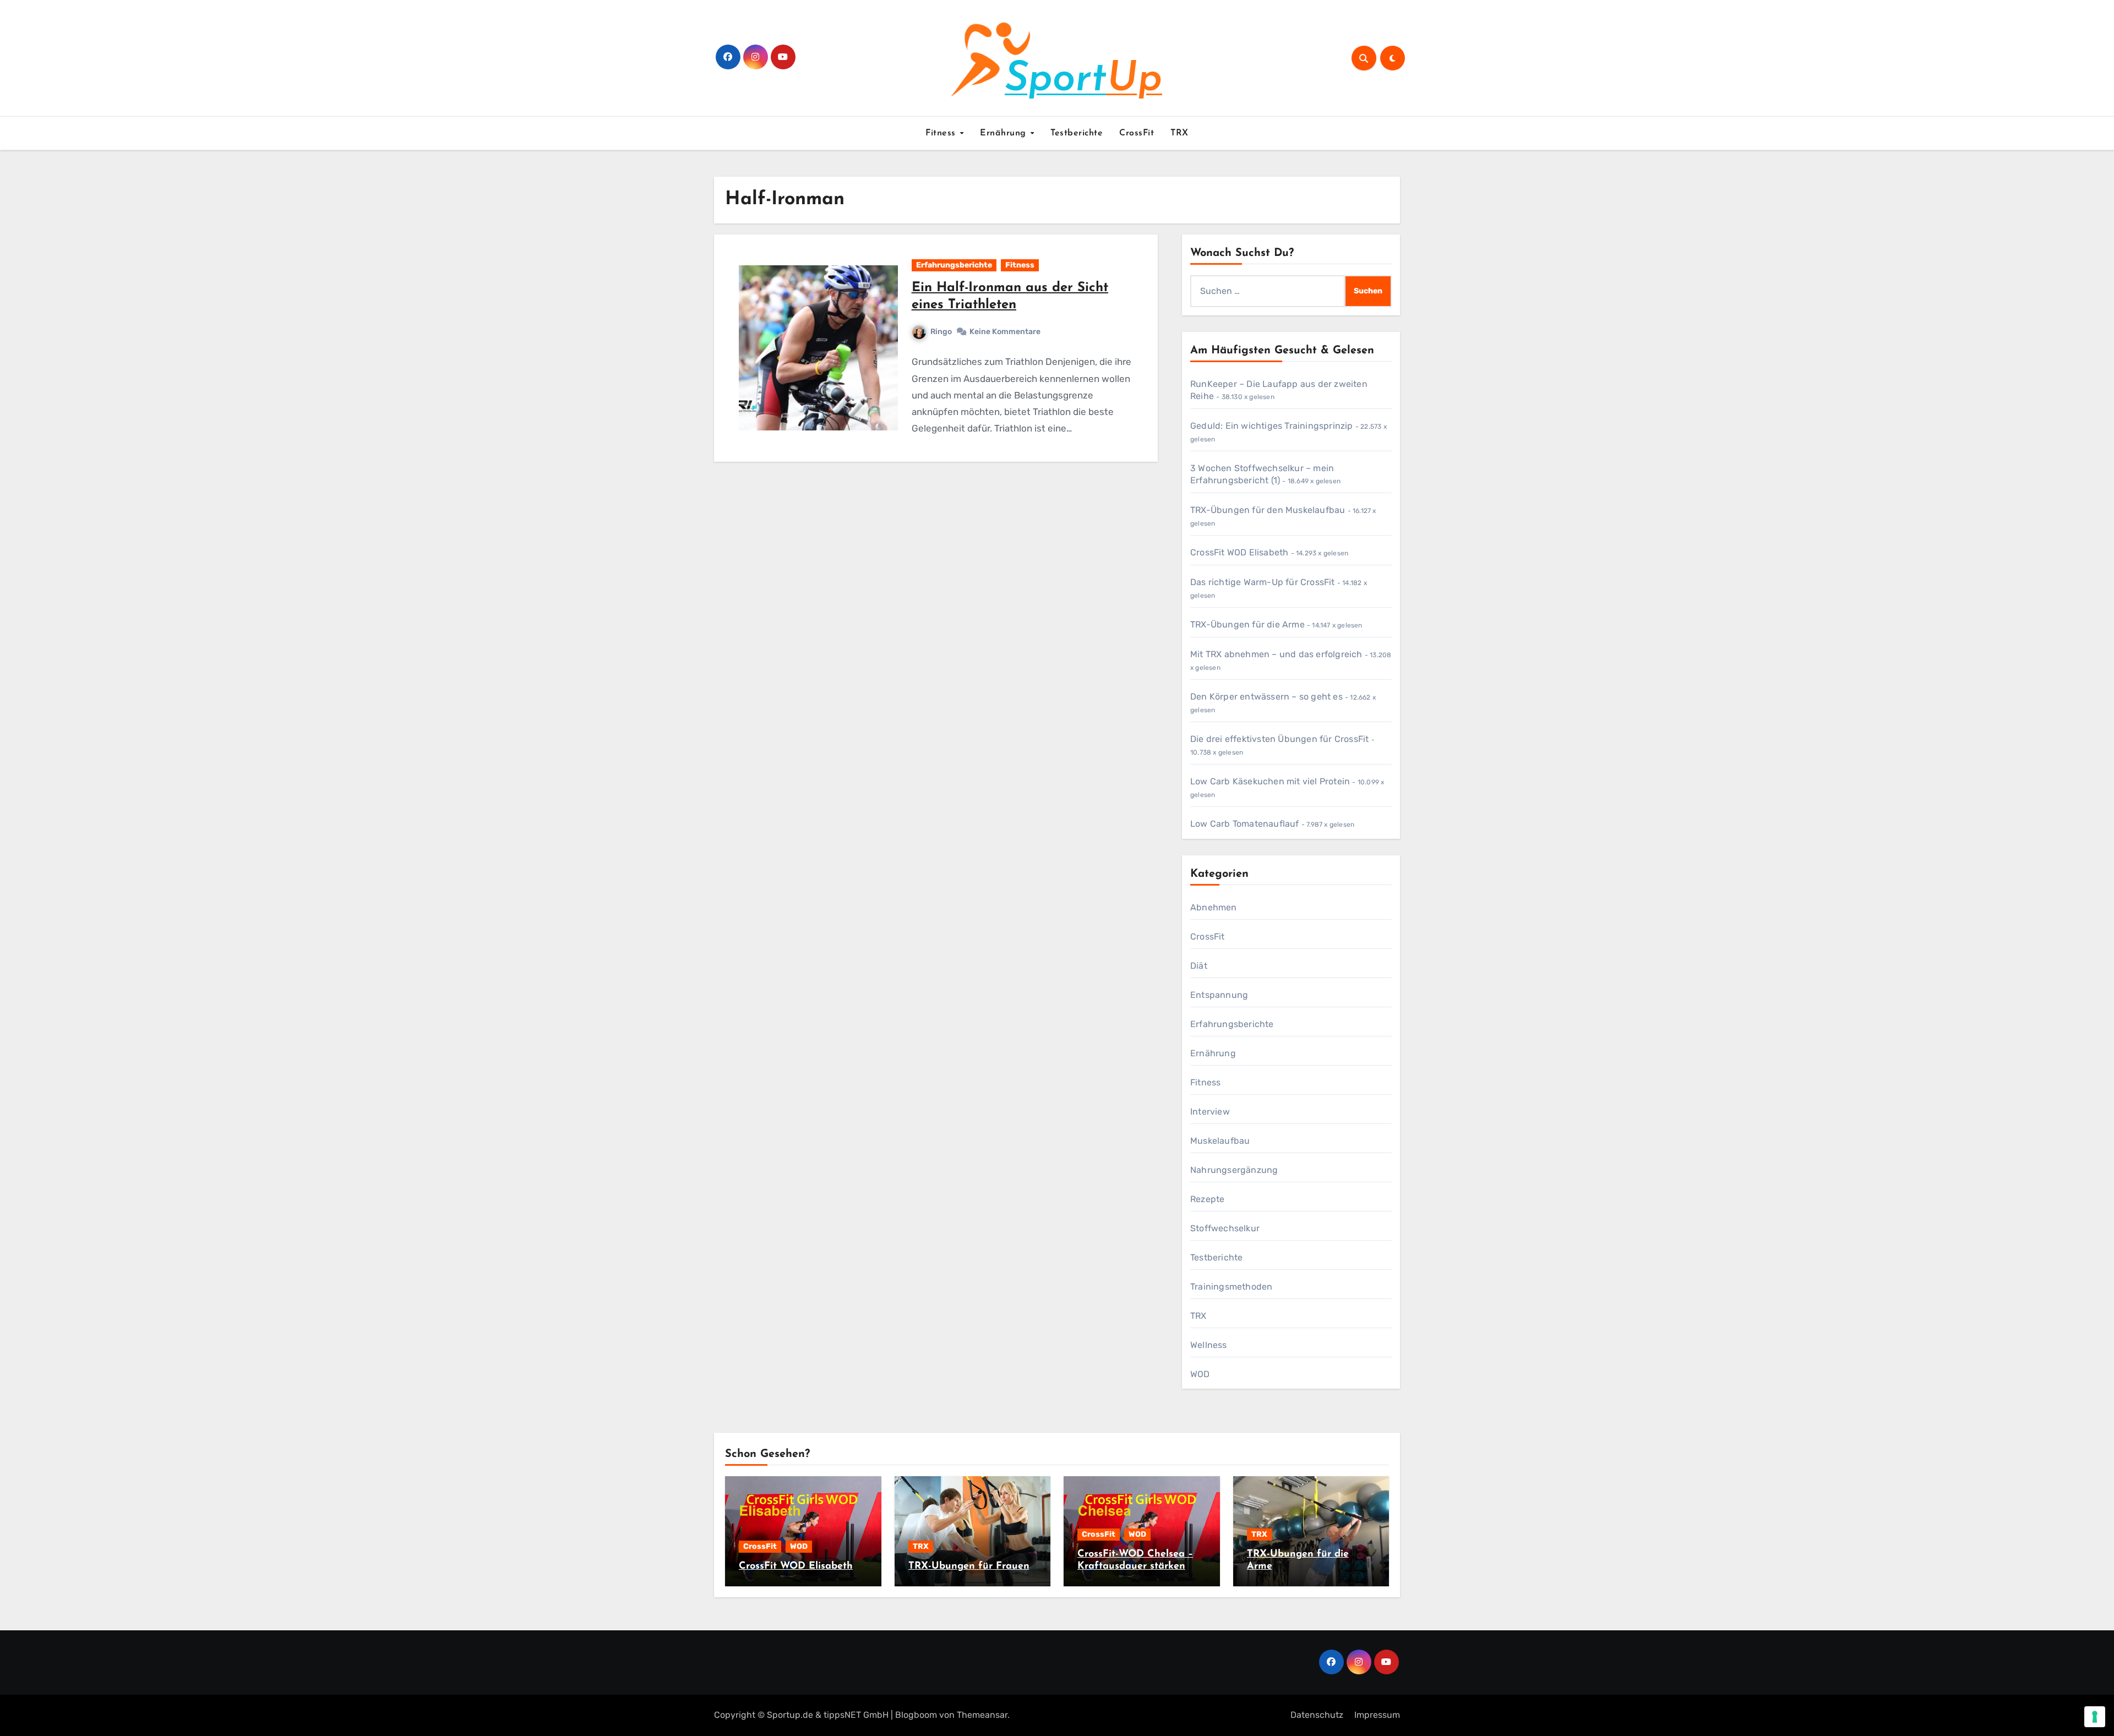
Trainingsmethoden (1231, 1287)
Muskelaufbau (1220, 1141)
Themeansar (982, 1715)
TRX (1179, 133)
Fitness (942, 133)
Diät (1199, 966)
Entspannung (1219, 995)
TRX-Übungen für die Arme (1247, 624)
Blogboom (916, 1715)
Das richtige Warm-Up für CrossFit (1263, 582)
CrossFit (1137, 133)
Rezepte (1207, 1199)
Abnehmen (1214, 907)
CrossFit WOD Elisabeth (1239, 552)
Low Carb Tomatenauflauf (1245, 824)
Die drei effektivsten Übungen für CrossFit (1279, 739)
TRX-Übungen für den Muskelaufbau (1268, 510)
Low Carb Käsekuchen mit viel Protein (1270, 781)
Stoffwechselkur (1225, 1228)
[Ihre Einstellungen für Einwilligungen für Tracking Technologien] (2095, 1717)
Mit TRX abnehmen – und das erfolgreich (1276, 654)
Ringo (941, 332)
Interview (1210, 1112)
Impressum (1377, 1715)
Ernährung (1004, 133)
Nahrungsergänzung (1234, 1170)
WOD (1200, 1374)
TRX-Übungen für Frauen (969, 1566)
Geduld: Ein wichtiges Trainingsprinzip (1272, 426)
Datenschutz (1317, 1715)
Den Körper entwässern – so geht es (1266, 697)
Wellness (1209, 1345)
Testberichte (1077, 133)
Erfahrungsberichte (954, 265)
